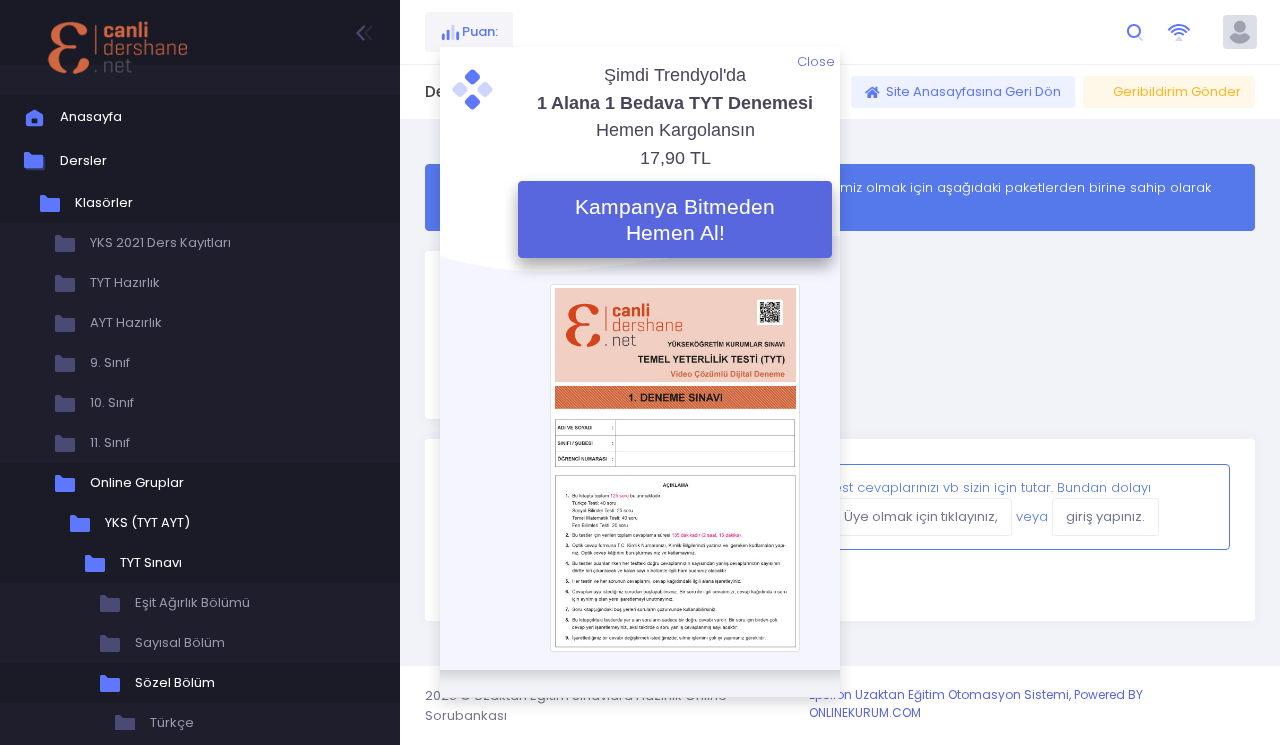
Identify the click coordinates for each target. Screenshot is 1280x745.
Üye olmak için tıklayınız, (921, 516)
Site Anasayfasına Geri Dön (973, 91)
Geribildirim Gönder (1177, 91)
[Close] (1195, 507)
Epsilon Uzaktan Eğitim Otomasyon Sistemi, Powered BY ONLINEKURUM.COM (976, 703)
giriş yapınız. (1105, 516)
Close (816, 61)
